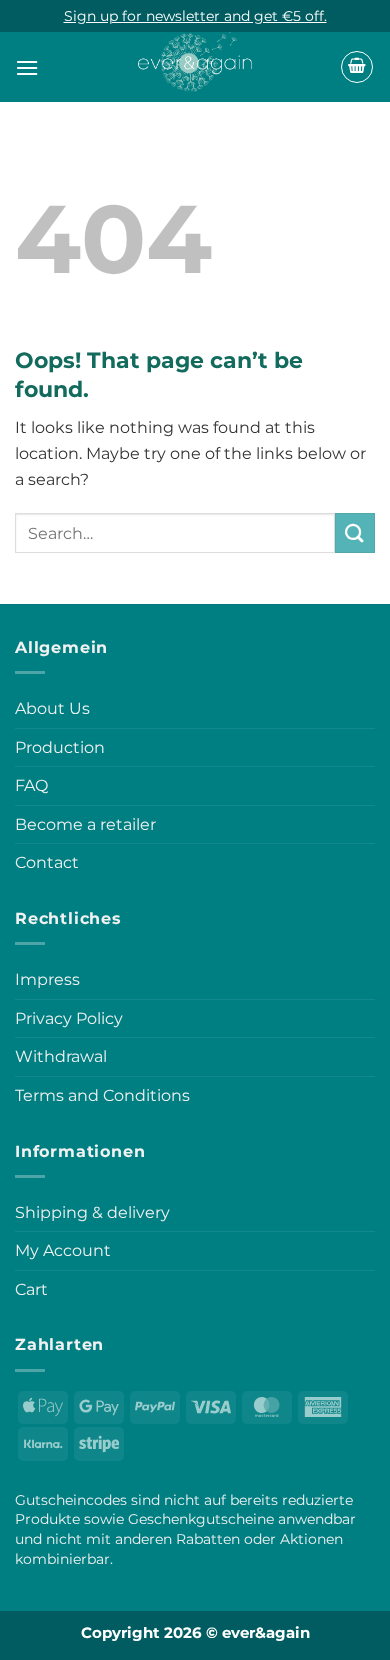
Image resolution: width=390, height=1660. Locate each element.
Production (60, 747)
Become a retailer (85, 824)
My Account (63, 1250)
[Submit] (355, 532)
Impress (47, 979)
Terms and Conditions (102, 1095)
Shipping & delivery (92, 1212)
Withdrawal (61, 1056)
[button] (27, 67)
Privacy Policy (69, 1018)
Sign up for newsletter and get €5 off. (195, 16)
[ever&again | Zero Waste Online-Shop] (195, 57)
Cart (31, 1289)
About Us (52, 708)
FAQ (31, 785)
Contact (47, 862)
